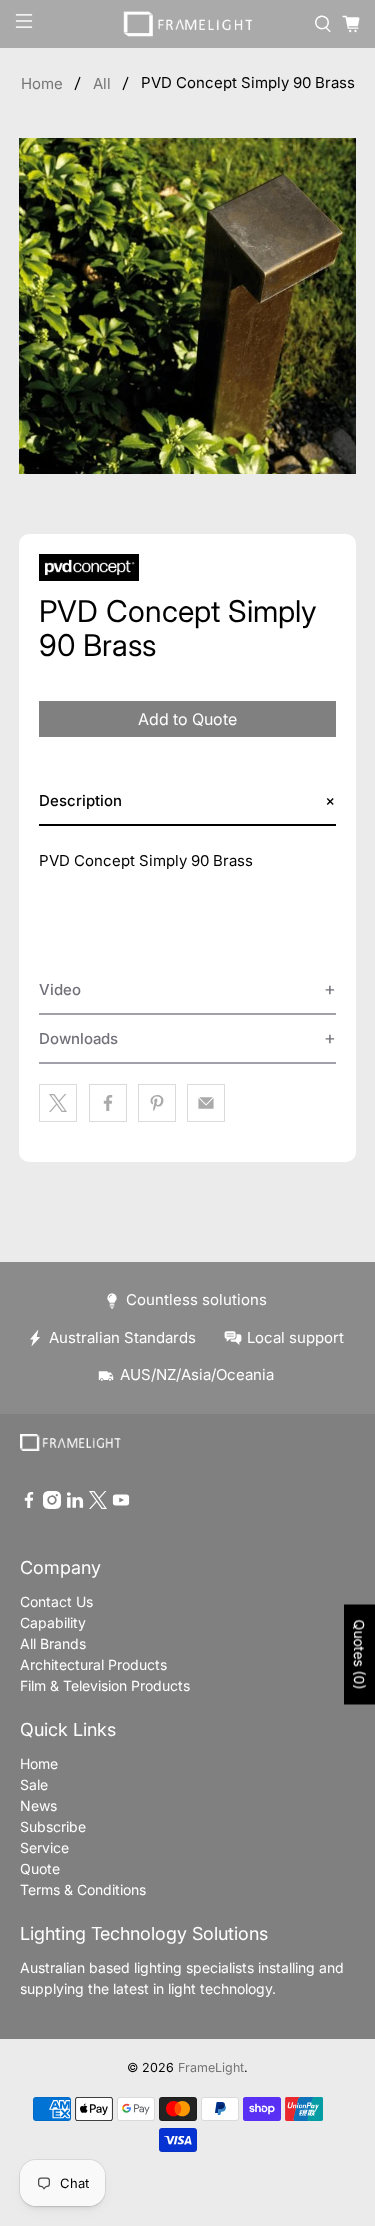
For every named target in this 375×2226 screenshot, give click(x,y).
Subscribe (53, 1826)
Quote (40, 1868)
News (38, 1805)
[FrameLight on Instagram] (52, 1503)
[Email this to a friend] (206, 1103)
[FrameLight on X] (98, 1503)
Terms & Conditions (83, 1889)
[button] (187, 801)
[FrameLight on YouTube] (121, 1503)
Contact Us (56, 1601)
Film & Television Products (105, 1685)
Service (44, 1847)
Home (42, 83)
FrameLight (211, 2067)
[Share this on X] (58, 1103)
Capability (53, 1622)
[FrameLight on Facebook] (29, 1503)
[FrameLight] (188, 24)
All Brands (53, 1643)
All (102, 83)
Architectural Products (93, 1664)
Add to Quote (187, 719)
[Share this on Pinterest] (157, 1103)
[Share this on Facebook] (108, 1103)
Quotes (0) (359, 1654)
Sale (34, 1784)
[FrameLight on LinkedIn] (75, 1503)
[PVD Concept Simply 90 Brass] (187, 306)
